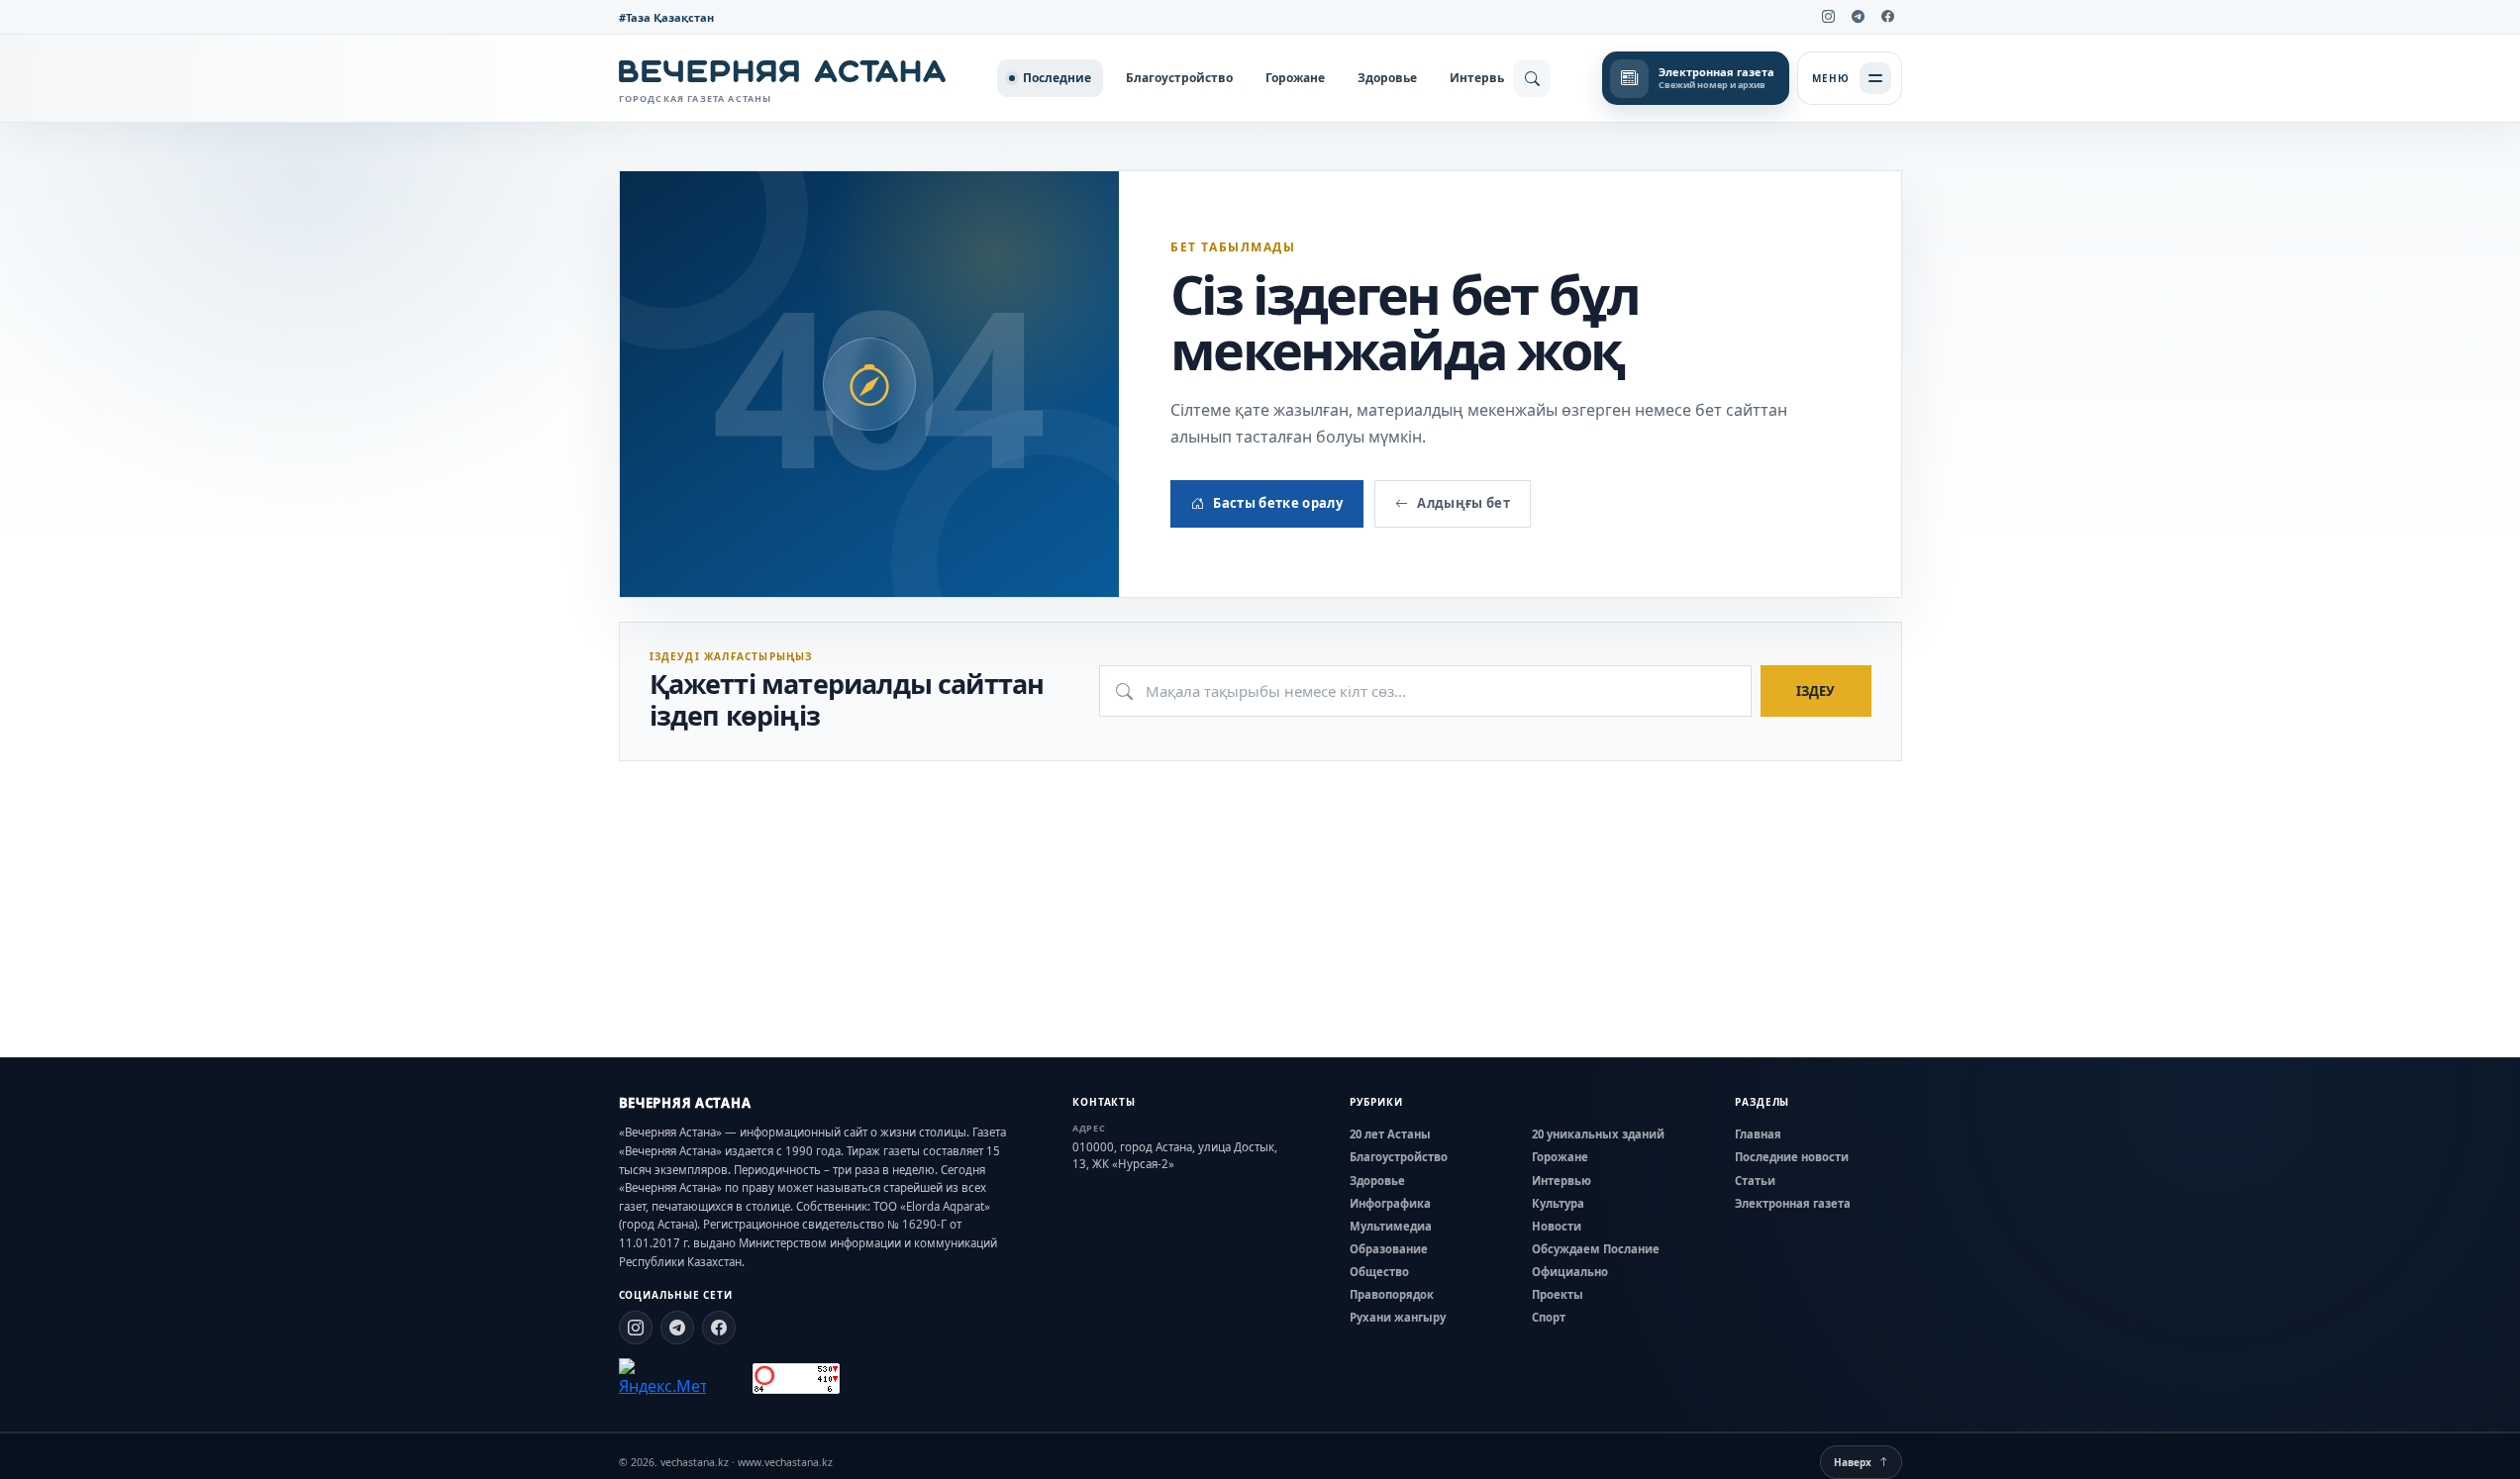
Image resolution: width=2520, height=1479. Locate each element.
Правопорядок (1392, 1294)
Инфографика (1390, 1203)
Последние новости (1792, 1157)
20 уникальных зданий (1598, 1134)
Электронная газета (1793, 1203)
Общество (1379, 1272)
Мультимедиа (1391, 1226)
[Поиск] (1532, 78)
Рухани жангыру (1398, 1317)
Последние (1057, 78)
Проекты (1558, 1294)
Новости (1557, 1226)
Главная (1758, 1134)
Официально (1570, 1272)
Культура (1558, 1203)
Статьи (1755, 1181)
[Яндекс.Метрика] (662, 1378)
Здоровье (1387, 78)
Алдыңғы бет (1463, 503)
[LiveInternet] (729, 1379)
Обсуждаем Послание (1596, 1249)
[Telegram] (1859, 17)
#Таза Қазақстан (666, 17)
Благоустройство (1179, 78)
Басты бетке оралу (1278, 503)
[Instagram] (1829, 17)
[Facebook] (1888, 17)
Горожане (1295, 78)
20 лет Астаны (1390, 1134)
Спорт (1549, 1317)
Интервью (1482, 78)
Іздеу (1815, 691)
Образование (1389, 1249)
